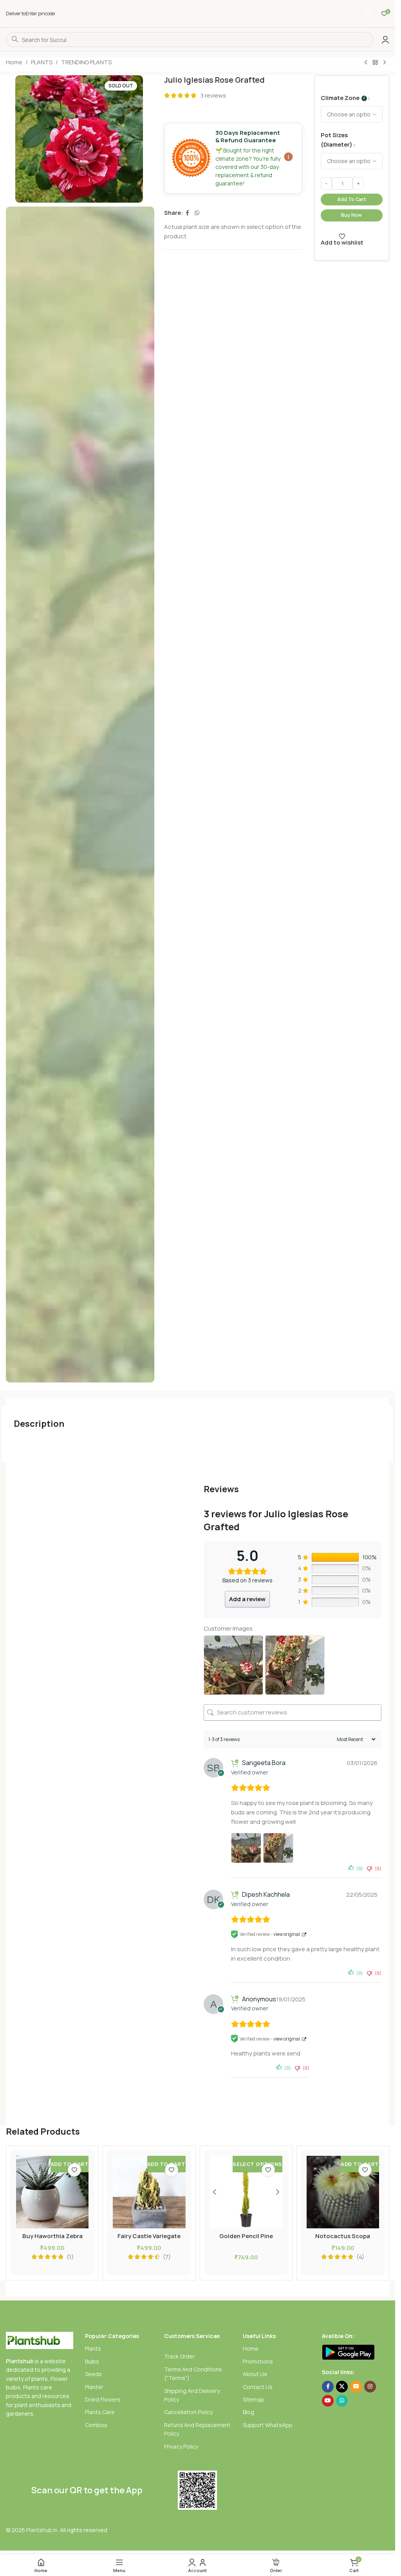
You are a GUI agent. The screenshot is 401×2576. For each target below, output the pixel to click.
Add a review (247, 1599)
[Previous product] (366, 63)
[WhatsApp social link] (197, 213)
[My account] (385, 40)
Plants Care (100, 2412)
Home (14, 62)
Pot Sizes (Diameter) (337, 140)
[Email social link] (356, 2387)
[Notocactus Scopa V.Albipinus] (343, 2192)
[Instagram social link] (370, 2387)
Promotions (258, 2361)
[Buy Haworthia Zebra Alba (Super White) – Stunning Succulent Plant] (52, 2192)
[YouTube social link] (328, 2401)
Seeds (93, 2374)
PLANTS (42, 62)
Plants (93, 2348)
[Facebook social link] (188, 213)
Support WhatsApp (268, 2425)
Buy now (351, 215)
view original (287, 1934)
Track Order (179, 2356)
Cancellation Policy (188, 2412)
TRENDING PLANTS (86, 62)
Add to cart (352, 199)
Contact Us (258, 2387)
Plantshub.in (42, 2530)
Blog (248, 2412)
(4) (360, 2257)
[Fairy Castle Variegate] (149, 2192)
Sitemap (254, 2399)
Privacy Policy (181, 2446)
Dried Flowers (103, 2399)
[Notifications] (368, 14)
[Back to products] (375, 63)
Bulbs (92, 2361)
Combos (96, 2425)
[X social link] (342, 2387)
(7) (167, 2257)
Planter (94, 2387)
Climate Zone (343, 98)
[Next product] (385, 63)
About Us (255, 2374)
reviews (213, 95)
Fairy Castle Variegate (149, 2236)
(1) (70, 2257)
